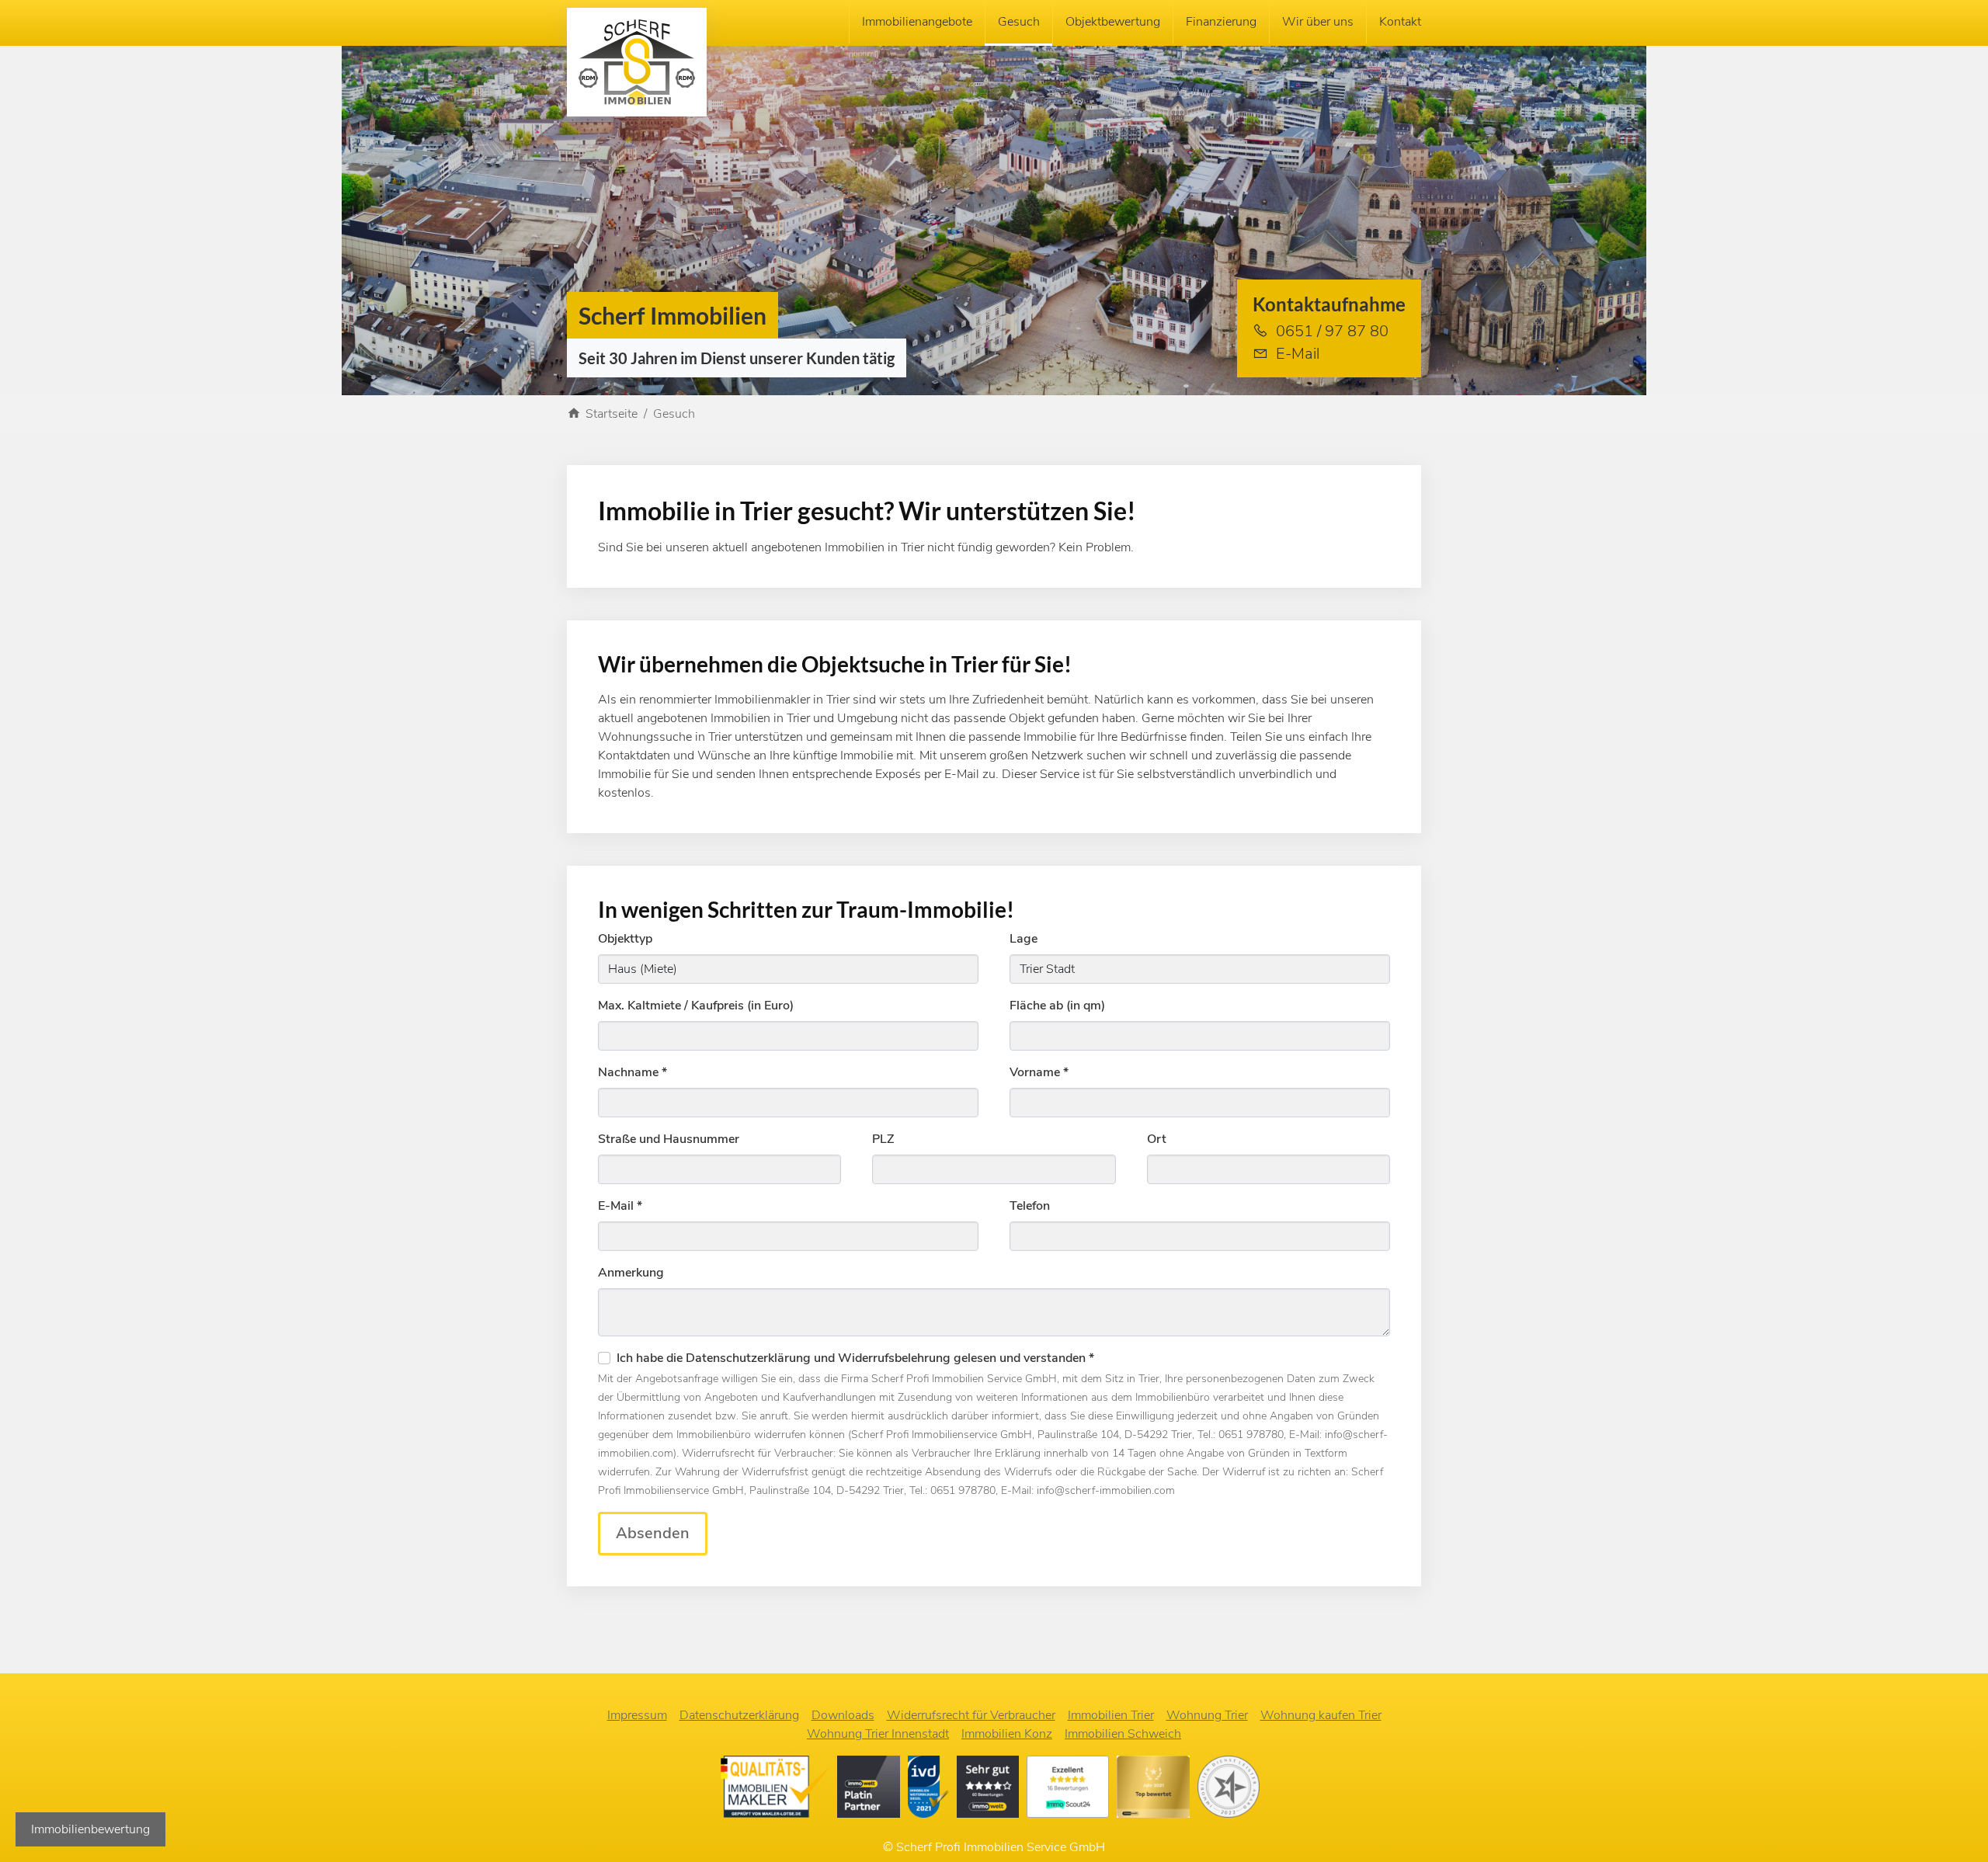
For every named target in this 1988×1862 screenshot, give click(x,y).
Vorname (1039, 1072)
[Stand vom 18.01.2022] (1072, 1790)
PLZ (883, 1139)
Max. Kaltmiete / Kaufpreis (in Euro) (696, 1006)
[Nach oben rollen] (1954, 1828)
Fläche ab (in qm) (1057, 1006)
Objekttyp (625, 939)
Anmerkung (631, 1273)
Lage (1024, 939)
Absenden (653, 1533)
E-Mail (1298, 354)
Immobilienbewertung (90, 1829)
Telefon (1030, 1206)
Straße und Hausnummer (669, 1139)
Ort (1157, 1139)
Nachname (633, 1072)
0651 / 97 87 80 (1332, 331)
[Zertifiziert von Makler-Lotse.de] (779, 1790)
